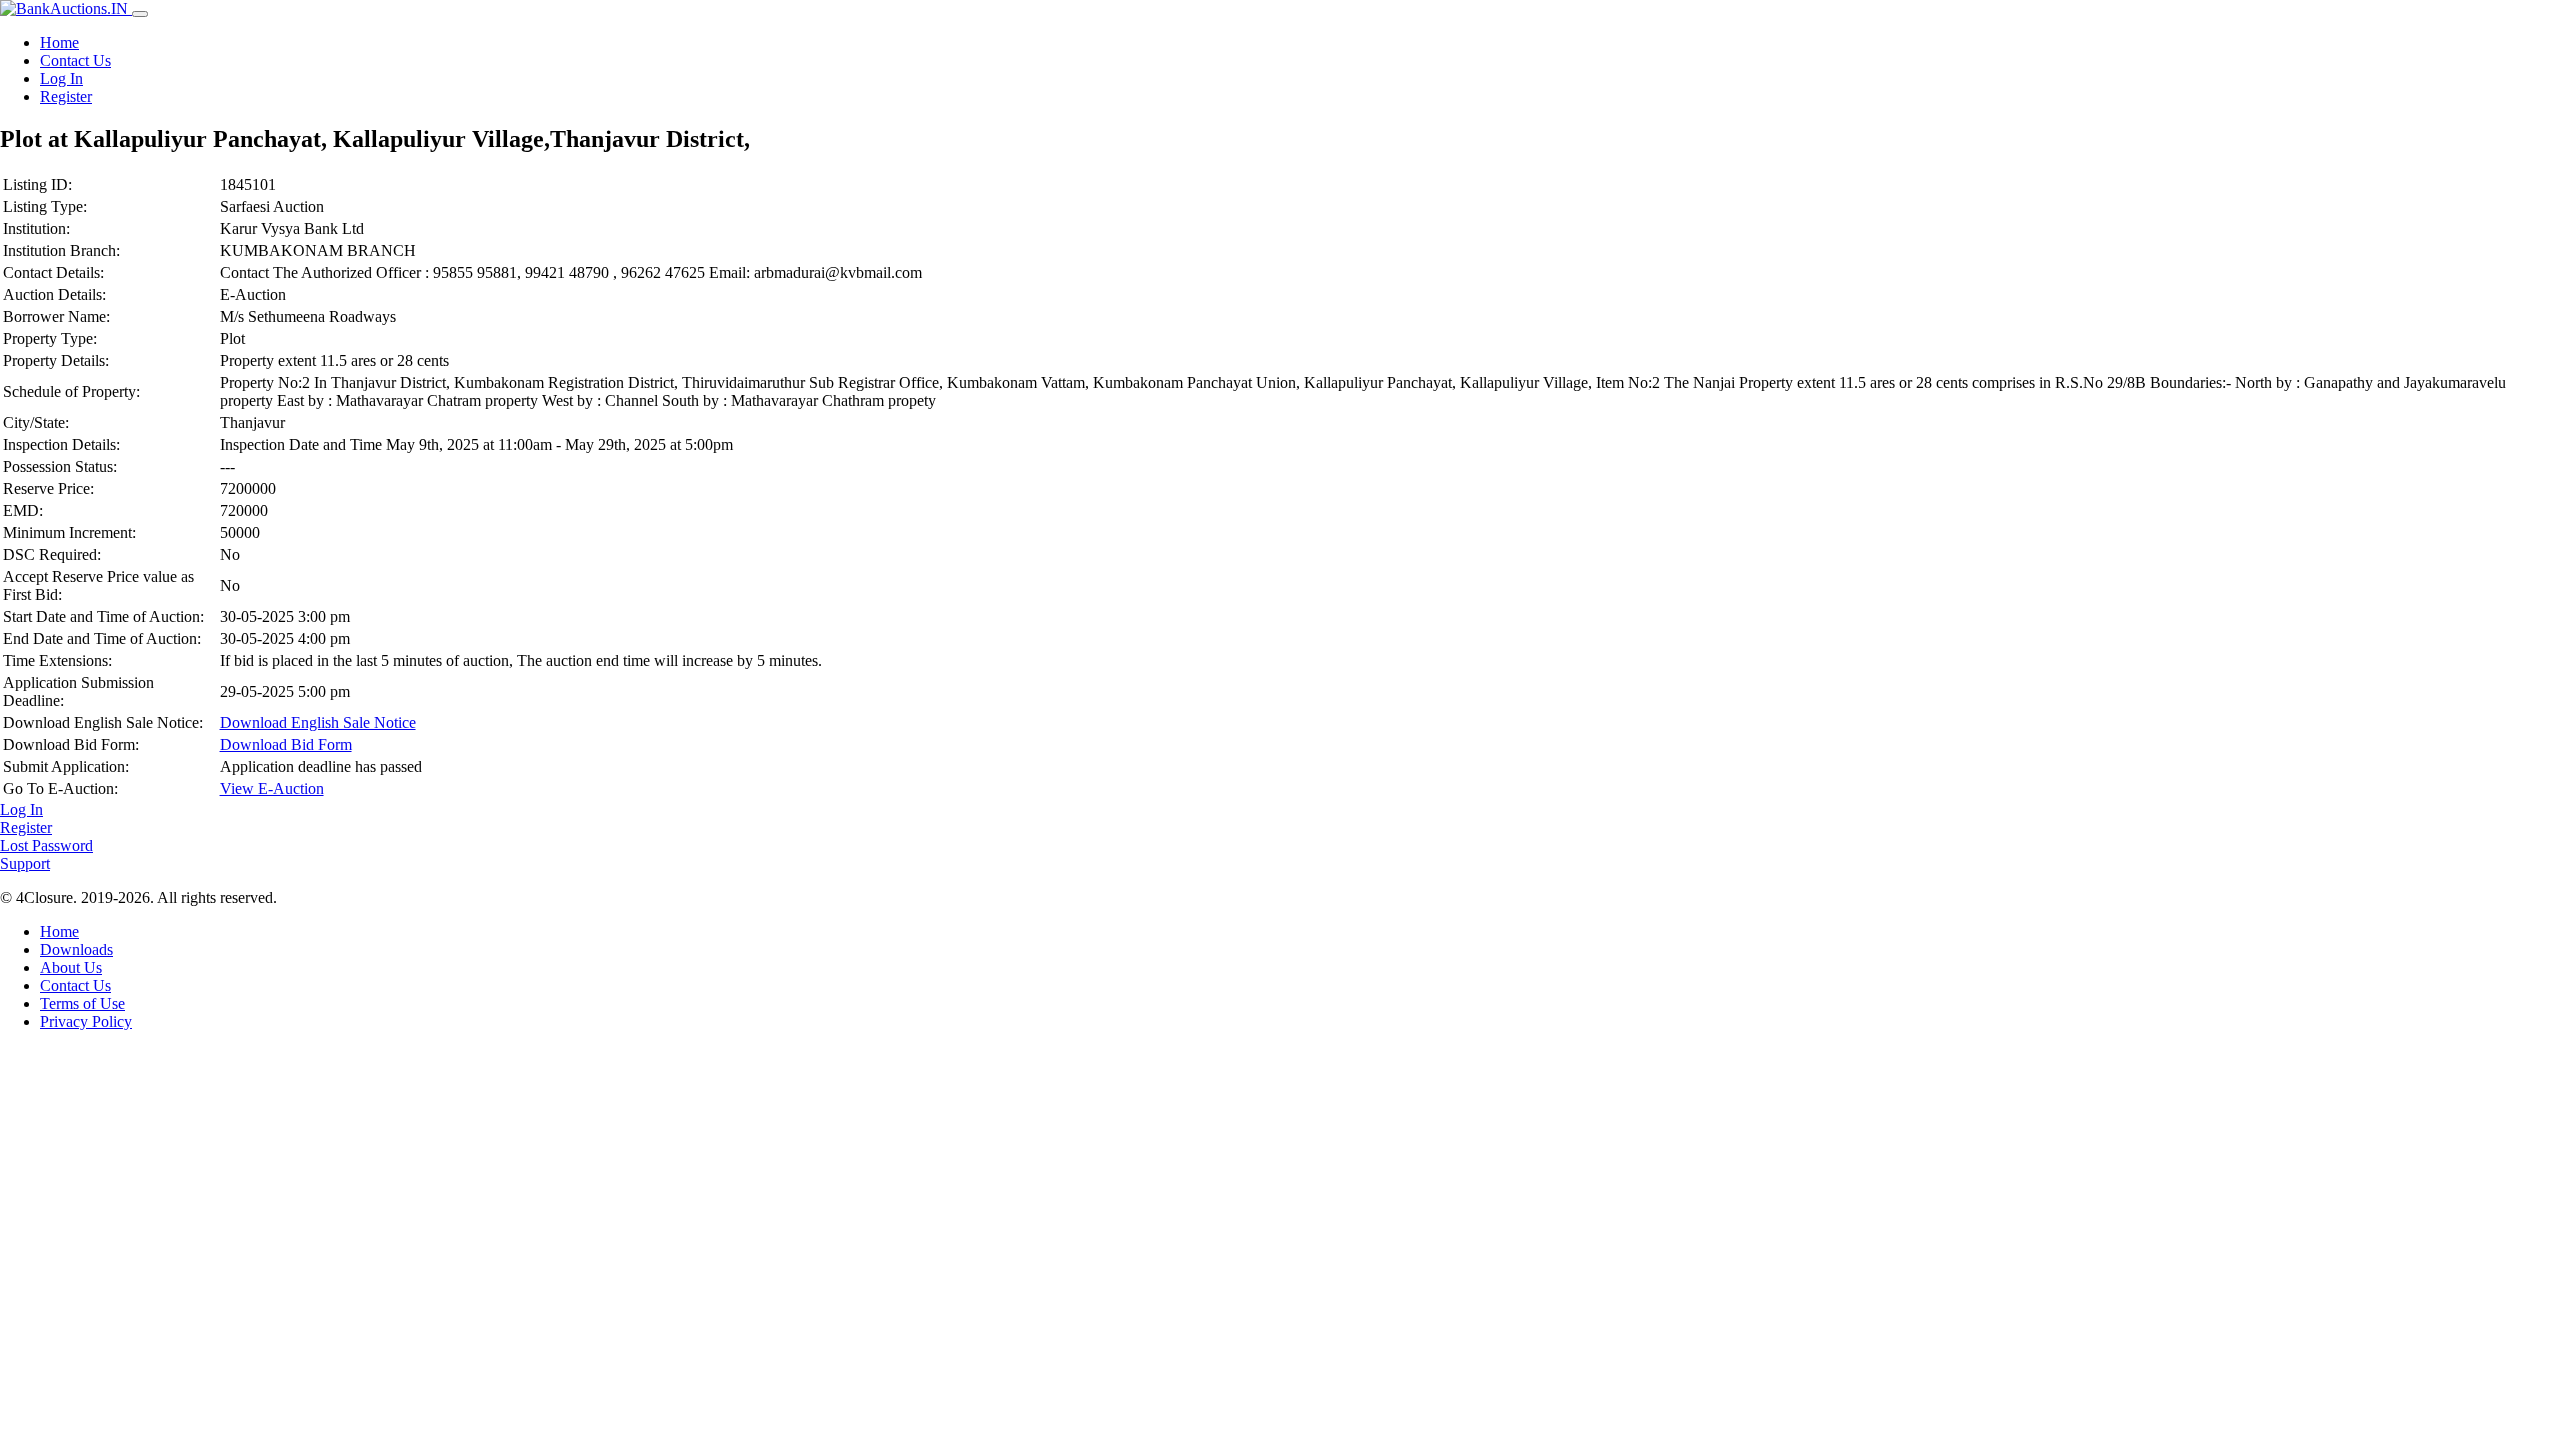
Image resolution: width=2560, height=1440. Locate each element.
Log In (61, 78)
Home (59, 42)
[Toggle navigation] (140, 14)
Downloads (76, 949)
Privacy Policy (86, 1021)
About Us (71, 967)
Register (66, 96)
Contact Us (75, 60)
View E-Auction (272, 788)
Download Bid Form (286, 744)
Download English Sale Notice (318, 722)
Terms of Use (82, 1003)
